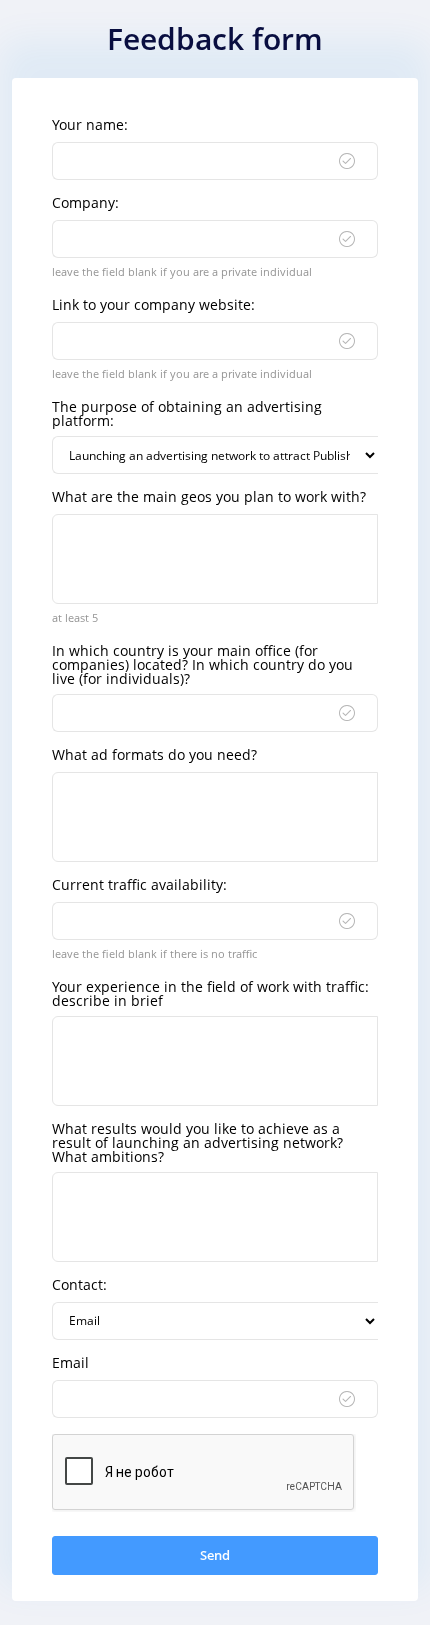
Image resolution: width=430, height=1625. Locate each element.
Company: (85, 203)
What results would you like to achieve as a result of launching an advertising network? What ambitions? (197, 1143)
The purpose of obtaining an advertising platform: (187, 414)
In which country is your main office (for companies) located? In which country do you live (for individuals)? (202, 665)
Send (215, 1555)
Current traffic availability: (139, 885)
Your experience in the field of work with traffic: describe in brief (210, 994)
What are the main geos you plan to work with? (209, 497)
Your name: (90, 125)
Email (70, 1363)
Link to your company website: (153, 305)
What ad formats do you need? (154, 755)
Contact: (79, 1285)
